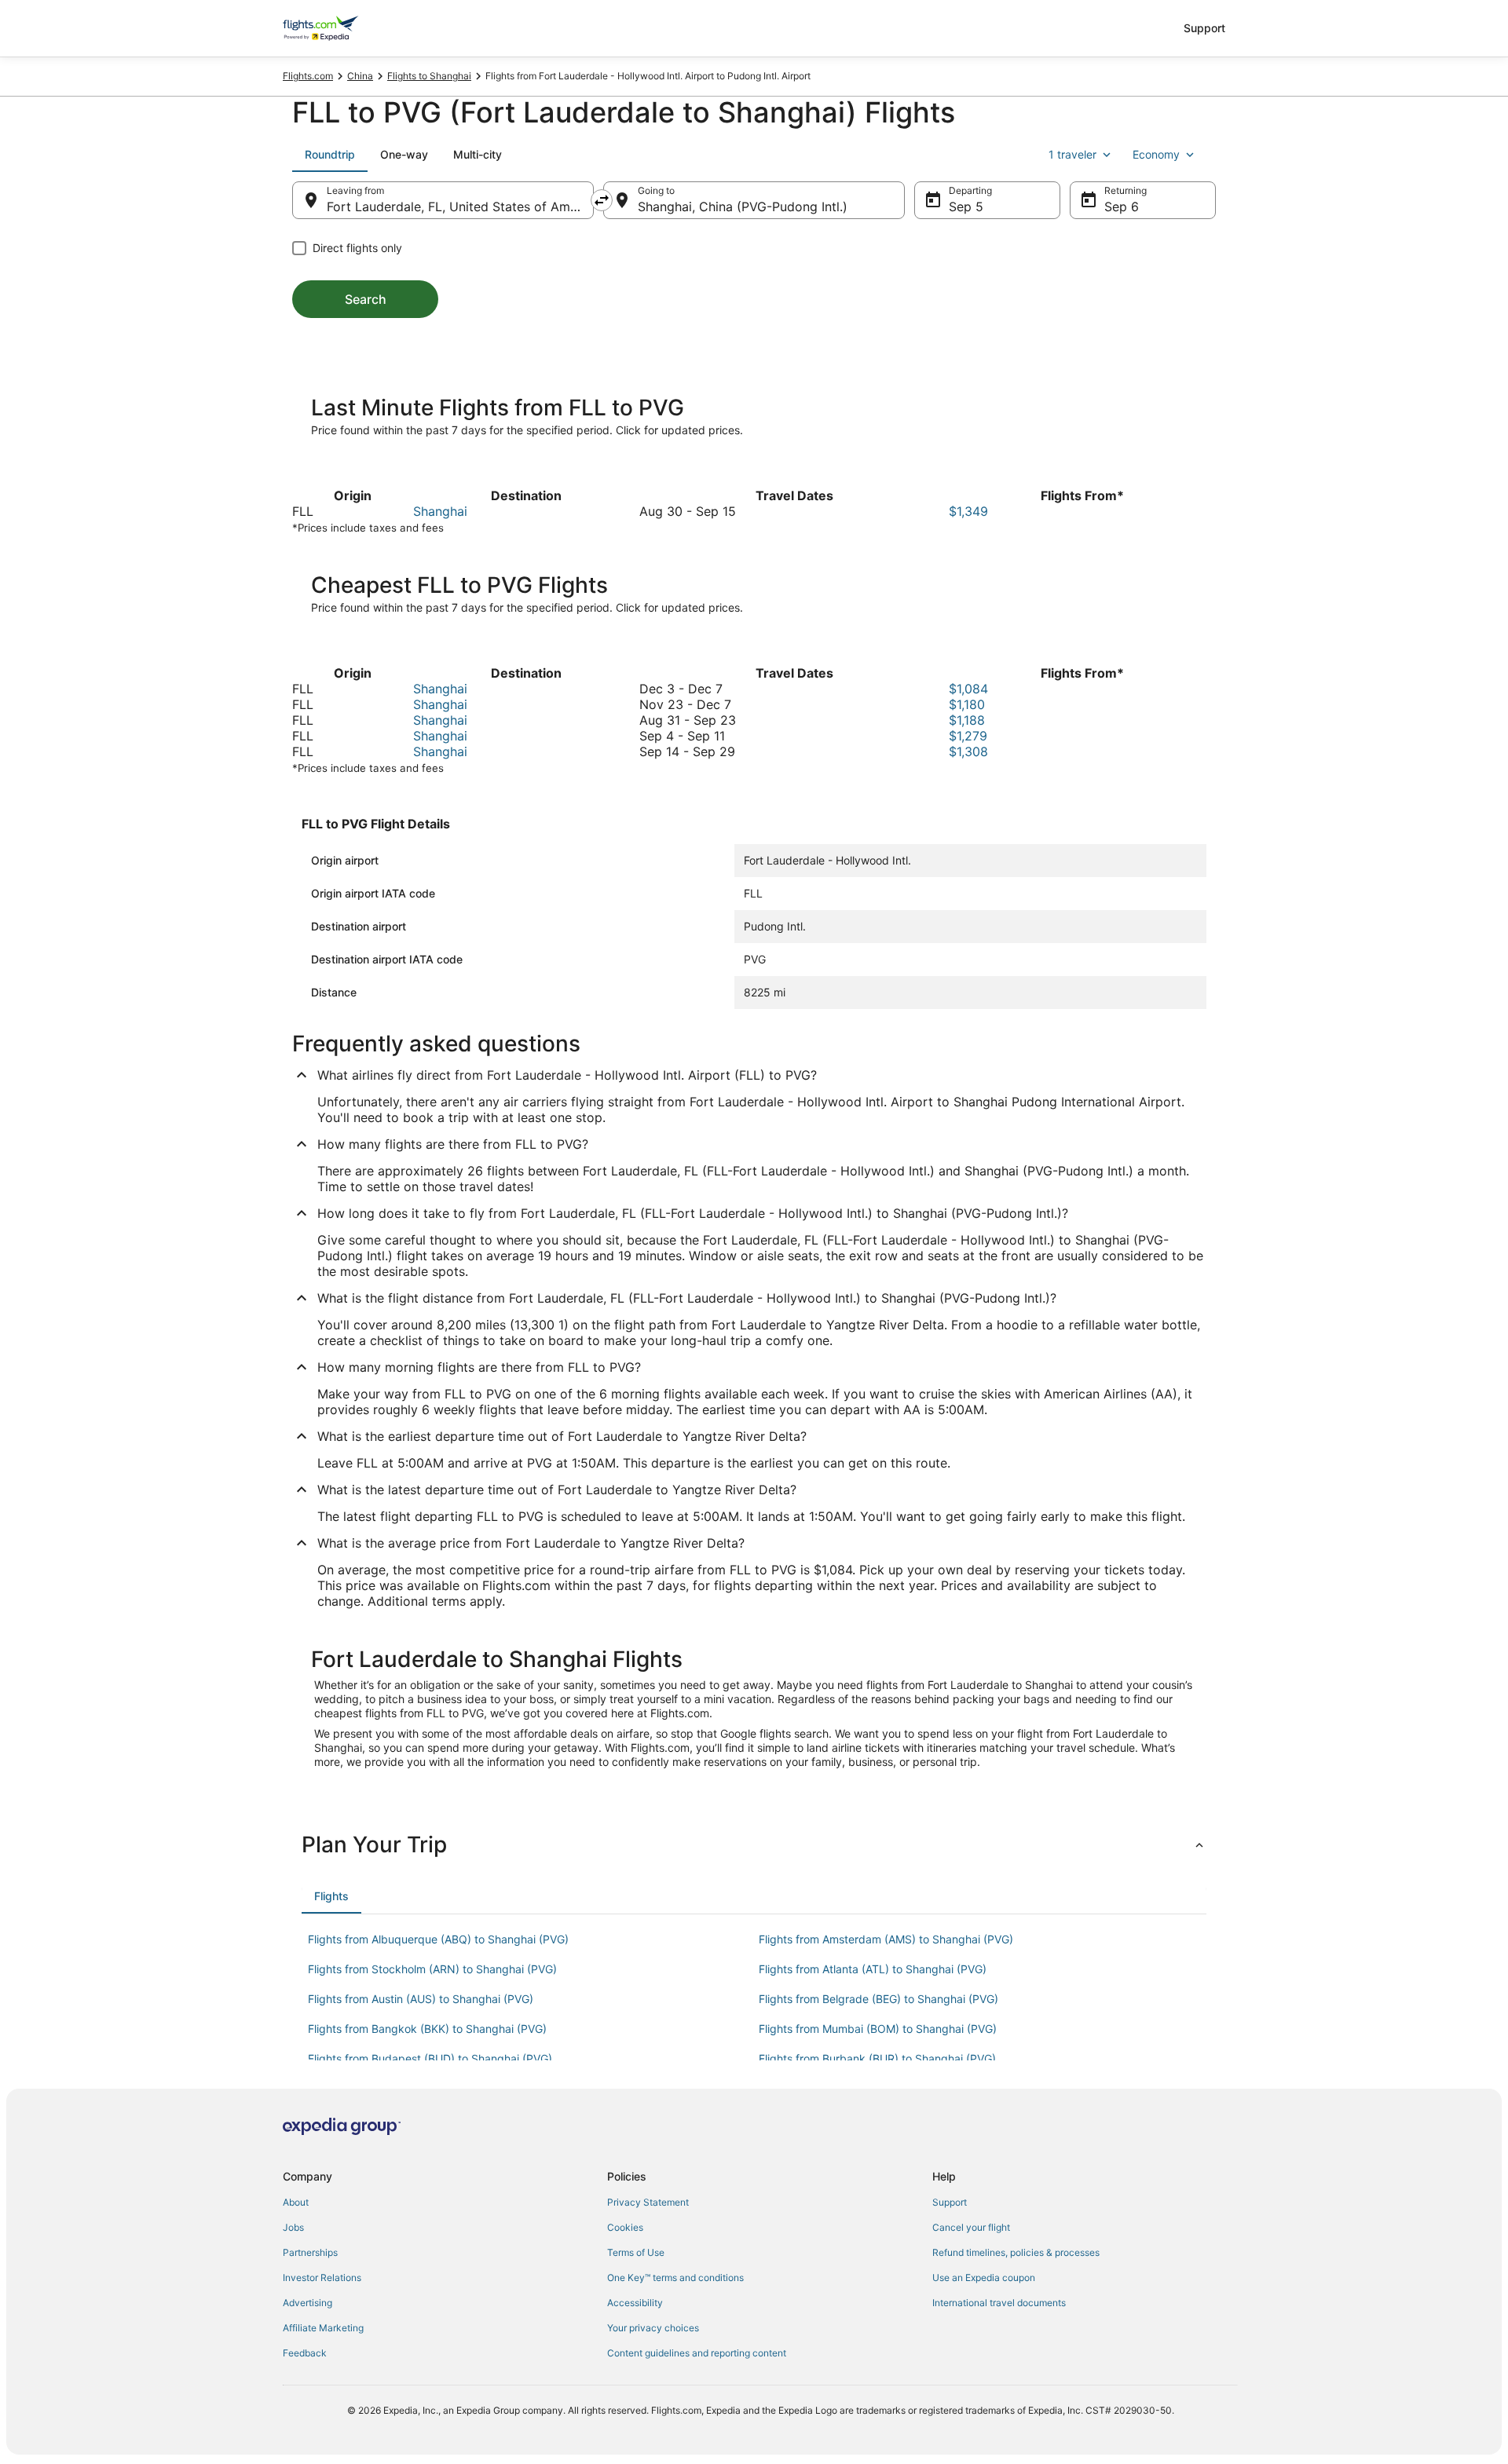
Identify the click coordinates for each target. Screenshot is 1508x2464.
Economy (1156, 154)
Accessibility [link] (635, 2303)
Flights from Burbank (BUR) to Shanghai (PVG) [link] (877, 2058)
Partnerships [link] (310, 2252)
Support (1204, 28)
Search (366, 299)
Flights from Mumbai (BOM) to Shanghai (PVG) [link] (878, 2029)
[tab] (330, 155)
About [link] (296, 2202)
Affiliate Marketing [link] (323, 2328)
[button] (754, 1844)
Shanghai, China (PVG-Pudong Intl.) (743, 207)
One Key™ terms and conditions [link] (675, 2278)
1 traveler (1072, 154)
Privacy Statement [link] (648, 2202)
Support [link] (950, 2202)
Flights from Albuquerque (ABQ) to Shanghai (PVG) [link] (438, 1939)
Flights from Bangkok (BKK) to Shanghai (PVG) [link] (427, 2029)
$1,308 (968, 751)
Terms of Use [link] (636, 2252)
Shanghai (440, 511)
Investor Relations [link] (322, 2278)
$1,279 (968, 736)
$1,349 (968, 511)
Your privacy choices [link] (653, 2328)
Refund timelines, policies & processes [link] (1016, 2252)
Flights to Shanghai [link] (429, 76)
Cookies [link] (625, 2227)
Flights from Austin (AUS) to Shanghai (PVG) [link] (421, 1999)
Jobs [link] (293, 2227)
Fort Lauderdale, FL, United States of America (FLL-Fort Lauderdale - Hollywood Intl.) (460, 207)
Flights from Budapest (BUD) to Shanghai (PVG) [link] (430, 2058)
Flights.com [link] (308, 76)
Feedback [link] (305, 2353)
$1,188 (967, 720)
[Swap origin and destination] (602, 200)
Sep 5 (966, 207)
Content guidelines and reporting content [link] (697, 2353)
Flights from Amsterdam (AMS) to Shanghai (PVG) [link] (886, 1939)
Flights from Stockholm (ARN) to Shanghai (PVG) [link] (432, 1969)
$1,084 (968, 689)
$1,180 (967, 704)
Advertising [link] (307, 2303)
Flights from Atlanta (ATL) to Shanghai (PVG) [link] (873, 1969)
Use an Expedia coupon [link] (984, 2278)
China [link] (360, 76)
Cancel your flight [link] (971, 2227)
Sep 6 (1122, 207)
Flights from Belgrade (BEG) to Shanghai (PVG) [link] (878, 1999)
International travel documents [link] (999, 2303)
